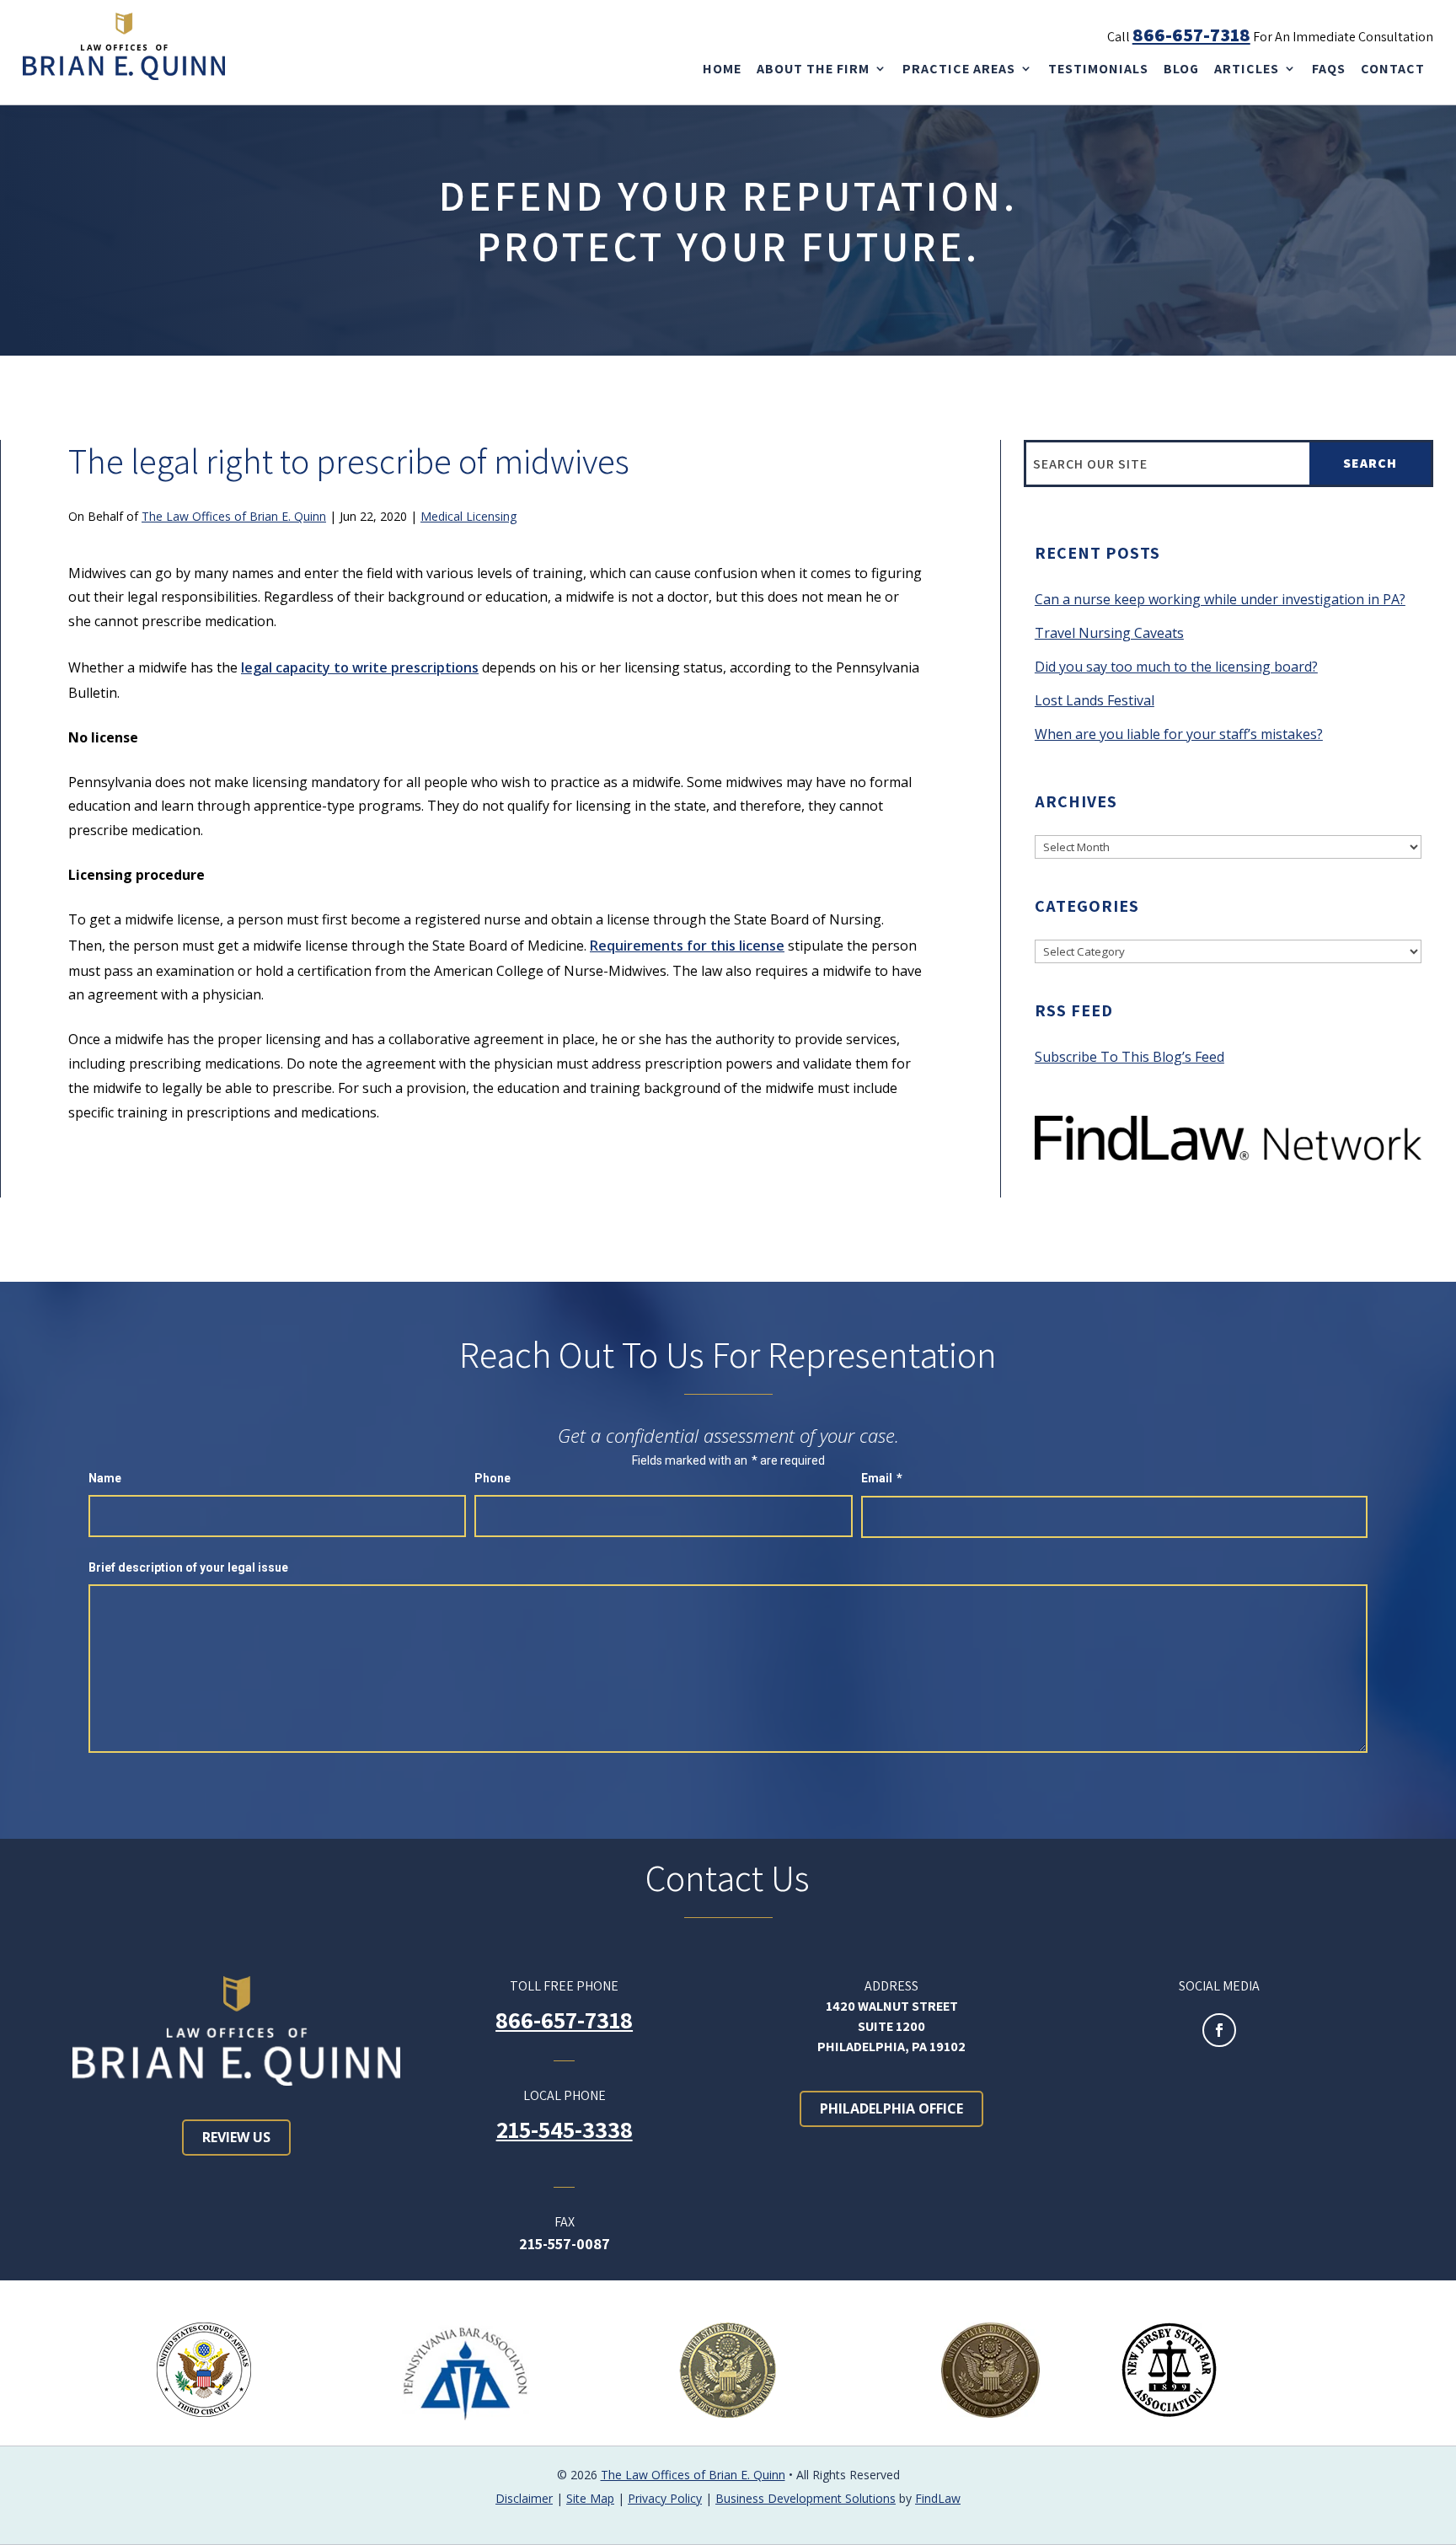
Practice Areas (959, 69)
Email (882, 1478)
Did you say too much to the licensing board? (1176, 667)
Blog (1181, 69)
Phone (492, 1478)
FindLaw (938, 2498)
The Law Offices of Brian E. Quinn (234, 516)
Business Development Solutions (806, 2498)
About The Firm (813, 69)
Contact (1393, 69)
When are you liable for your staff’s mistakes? (1179, 734)
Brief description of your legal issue (188, 1567)
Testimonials (1098, 69)
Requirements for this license (687, 946)
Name (105, 1478)
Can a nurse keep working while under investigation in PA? (1220, 599)
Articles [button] (1247, 69)
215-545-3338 (565, 2129)
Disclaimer (524, 2498)
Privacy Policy (665, 2498)
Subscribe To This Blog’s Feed (1129, 1057)
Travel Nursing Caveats (1109, 633)
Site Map (590, 2498)
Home (722, 69)
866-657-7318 (1191, 35)
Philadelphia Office (891, 2108)
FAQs (1329, 69)
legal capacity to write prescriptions (360, 667)
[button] (1437, 2526)
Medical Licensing (468, 516)
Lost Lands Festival (1095, 700)
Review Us (236, 2137)
